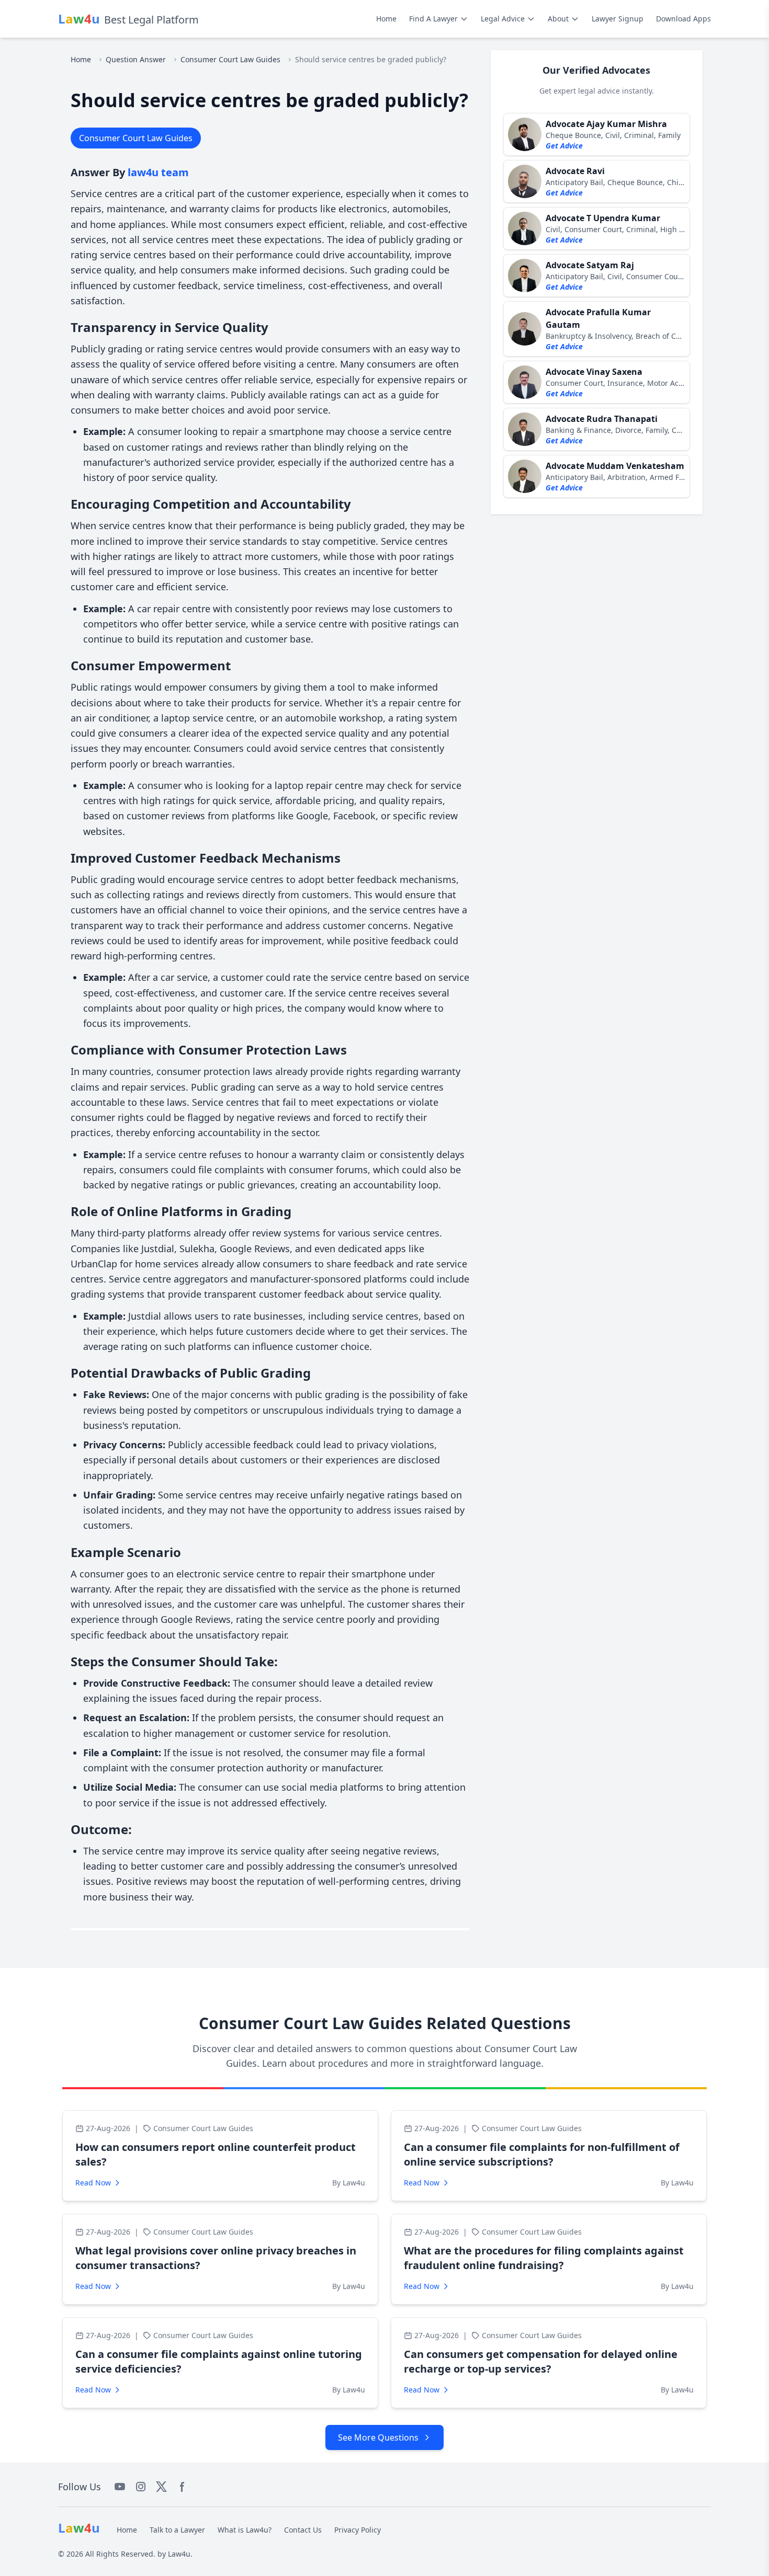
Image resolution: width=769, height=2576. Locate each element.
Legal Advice (503, 19)
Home (386, 19)
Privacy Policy (358, 2530)
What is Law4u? (245, 2530)
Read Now (93, 2183)
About (558, 19)
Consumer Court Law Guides (230, 59)
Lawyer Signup (618, 19)
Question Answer (136, 59)
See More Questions (378, 2437)
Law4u (179, 2554)
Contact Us (303, 2530)
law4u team (158, 172)
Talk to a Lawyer (177, 2530)
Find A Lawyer (433, 19)
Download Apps (683, 19)
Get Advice (564, 146)
